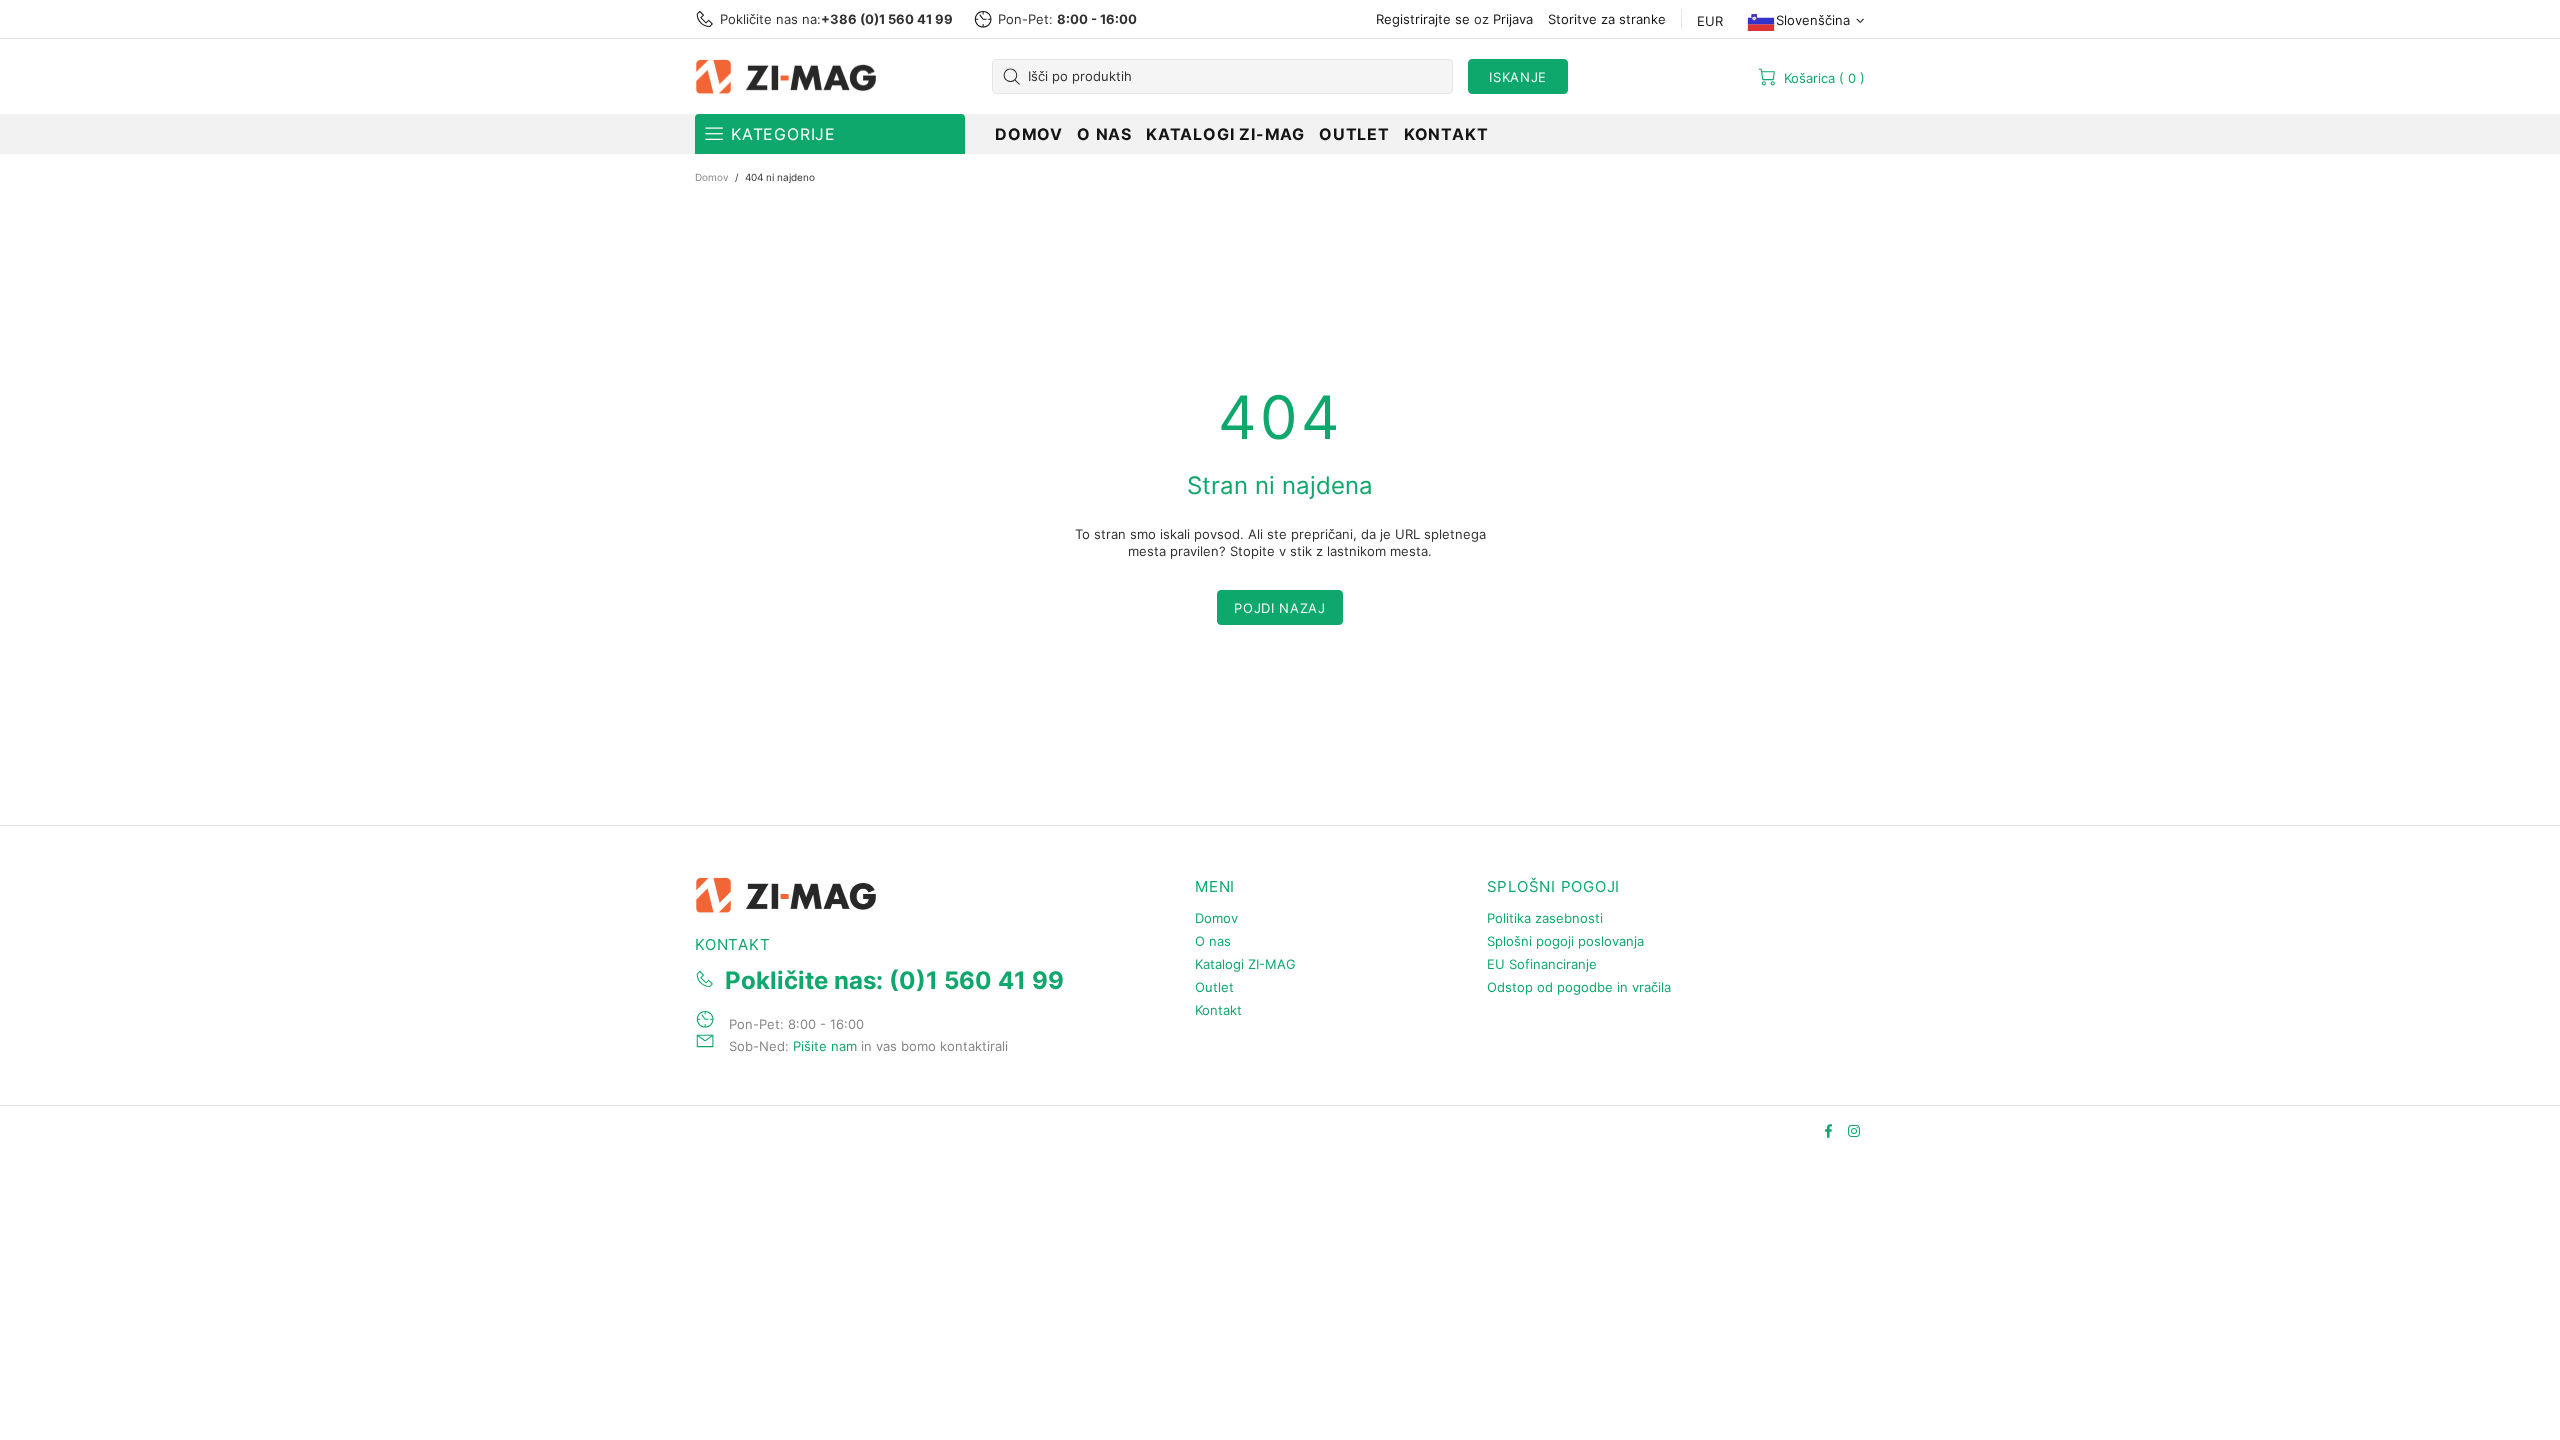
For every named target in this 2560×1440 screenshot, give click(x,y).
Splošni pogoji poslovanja (1565, 941)
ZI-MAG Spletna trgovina (790, 77)
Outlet (1214, 987)
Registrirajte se (1423, 19)
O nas (1213, 941)
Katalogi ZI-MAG (1245, 964)
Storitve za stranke (1607, 19)
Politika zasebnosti (1545, 918)
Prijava (1513, 19)
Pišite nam (825, 1046)
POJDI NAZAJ (1279, 608)
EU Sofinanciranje (1542, 964)
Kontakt (1218, 1010)
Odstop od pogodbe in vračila (1579, 987)
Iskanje (1518, 77)
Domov (712, 177)
